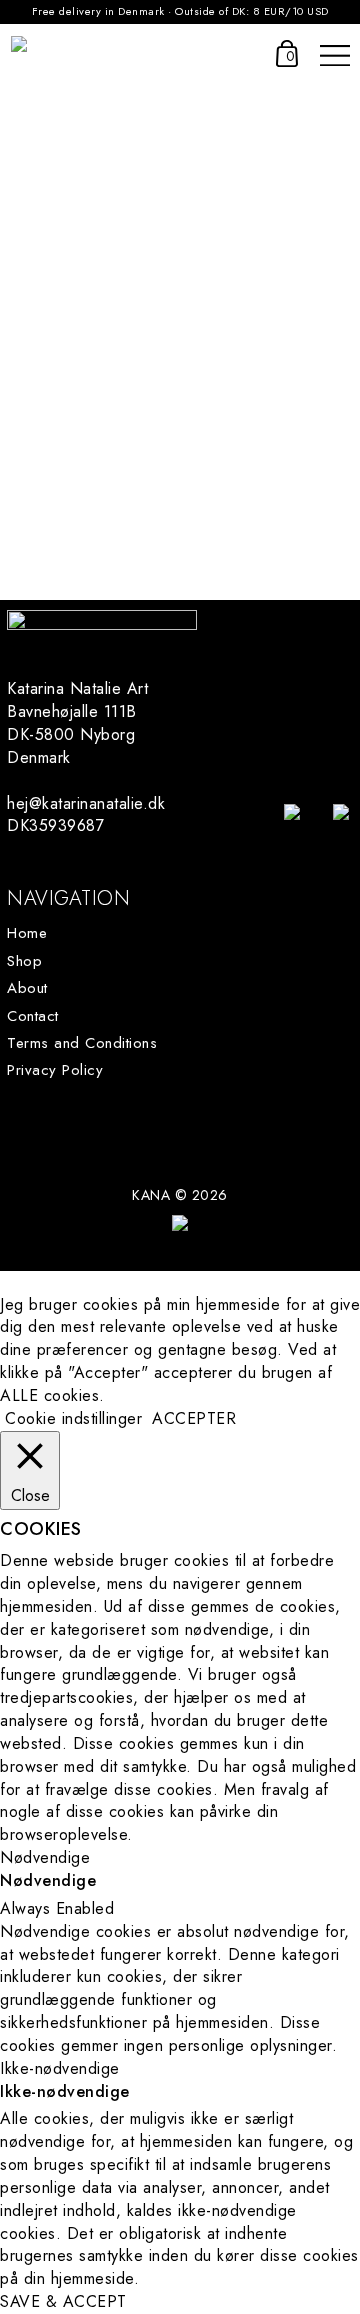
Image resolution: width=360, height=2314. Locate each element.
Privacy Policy (55, 1070)
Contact (33, 1016)
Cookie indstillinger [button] (73, 1418)
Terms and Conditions (82, 1043)
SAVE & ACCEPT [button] (63, 2301)
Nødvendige (48, 1881)
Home (27, 933)
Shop (24, 961)
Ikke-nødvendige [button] (60, 2068)
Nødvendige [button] (45, 1857)
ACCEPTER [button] (194, 1419)
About (27, 988)
